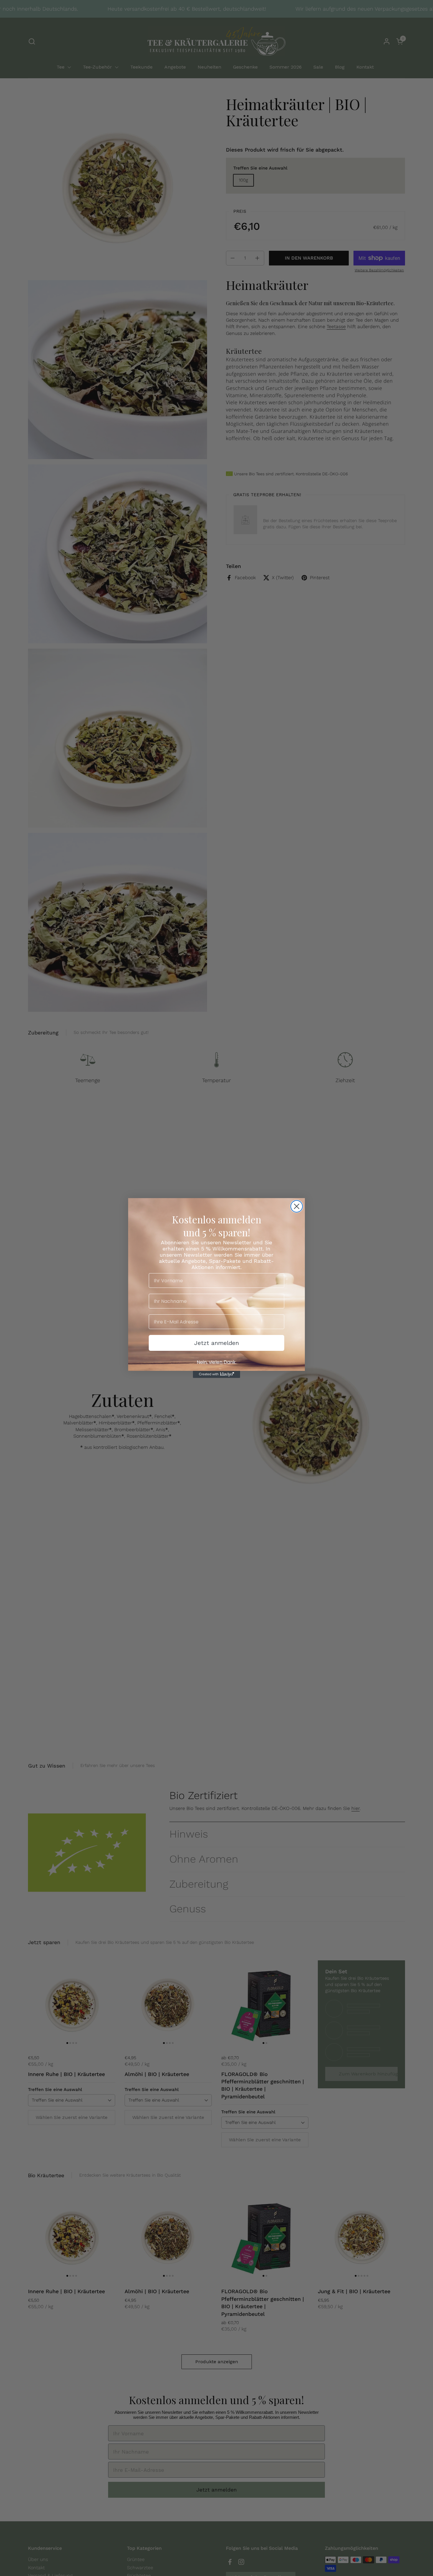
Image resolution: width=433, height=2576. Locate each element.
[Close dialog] (297, 1206)
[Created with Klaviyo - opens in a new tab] (216, 1374)
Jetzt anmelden (216, 1343)
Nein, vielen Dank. (217, 1362)
